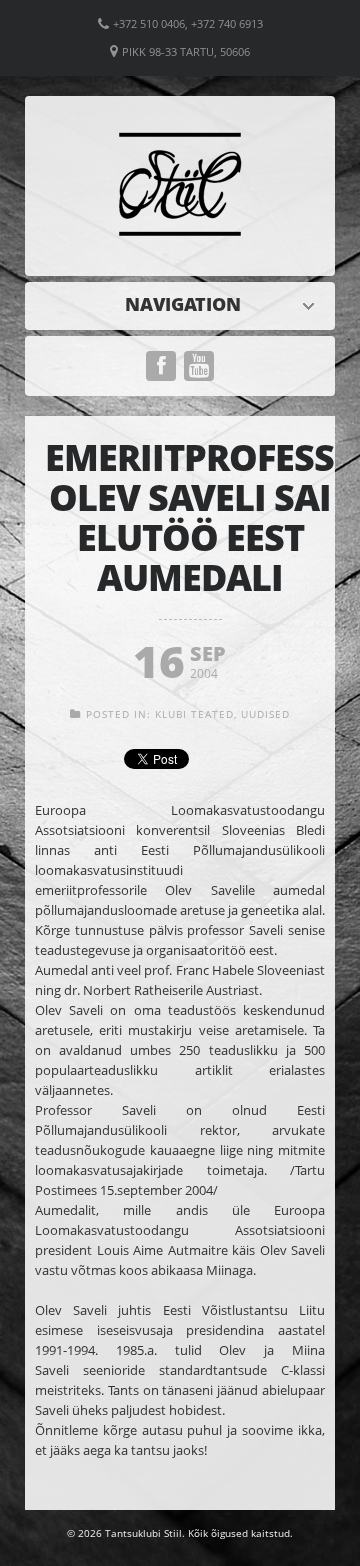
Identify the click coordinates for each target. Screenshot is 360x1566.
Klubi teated (194, 714)
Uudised (185, 304)
